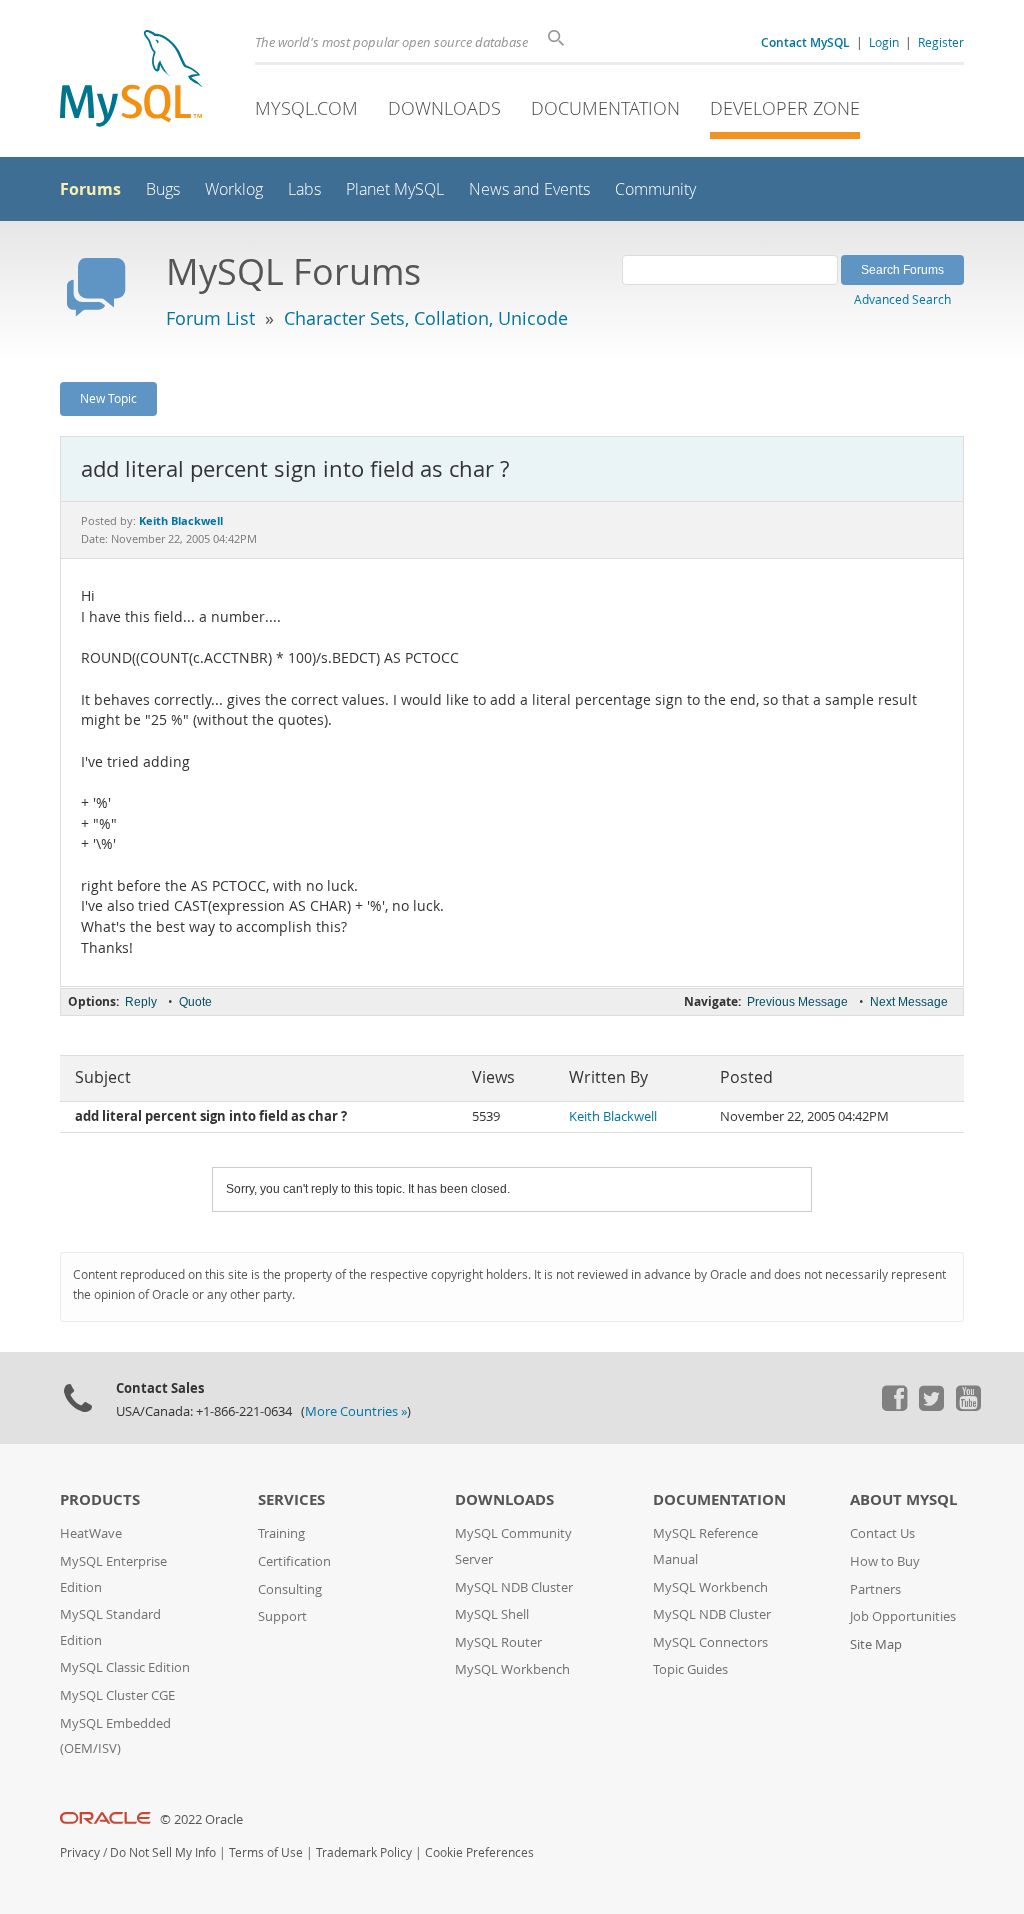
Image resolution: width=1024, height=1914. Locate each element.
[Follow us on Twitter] (931, 1406)
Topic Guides (690, 1669)
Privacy (80, 1852)
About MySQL (903, 1499)
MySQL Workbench (512, 1669)
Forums (90, 189)
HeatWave (91, 1533)
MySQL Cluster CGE (117, 1695)
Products (100, 1499)
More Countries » (356, 1411)
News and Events (529, 189)
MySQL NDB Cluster (514, 1587)
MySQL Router (498, 1642)
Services (291, 1499)
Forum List (210, 318)
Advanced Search (902, 299)
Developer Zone (785, 108)
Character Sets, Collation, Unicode (426, 318)
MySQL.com (306, 108)
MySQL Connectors (710, 1642)
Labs (304, 189)
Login (884, 42)
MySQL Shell (492, 1614)
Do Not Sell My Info (163, 1852)
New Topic (108, 398)
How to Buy (885, 1561)
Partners (875, 1589)
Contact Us (882, 1533)
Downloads (444, 108)
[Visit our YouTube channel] (968, 1406)
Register (941, 42)
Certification (294, 1561)
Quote (195, 1002)
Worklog (234, 189)
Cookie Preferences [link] (479, 1852)
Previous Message (797, 1002)
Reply (141, 1002)
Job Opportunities (903, 1616)
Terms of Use (266, 1852)
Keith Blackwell (613, 1116)
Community (655, 189)
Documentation (605, 108)
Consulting (290, 1589)
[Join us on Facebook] (894, 1406)
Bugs (163, 189)
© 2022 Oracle (201, 1819)
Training (281, 1533)
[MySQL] (131, 80)
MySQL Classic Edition (125, 1667)
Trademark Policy (364, 1852)
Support (282, 1616)
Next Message (909, 1002)
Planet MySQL (395, 189)
